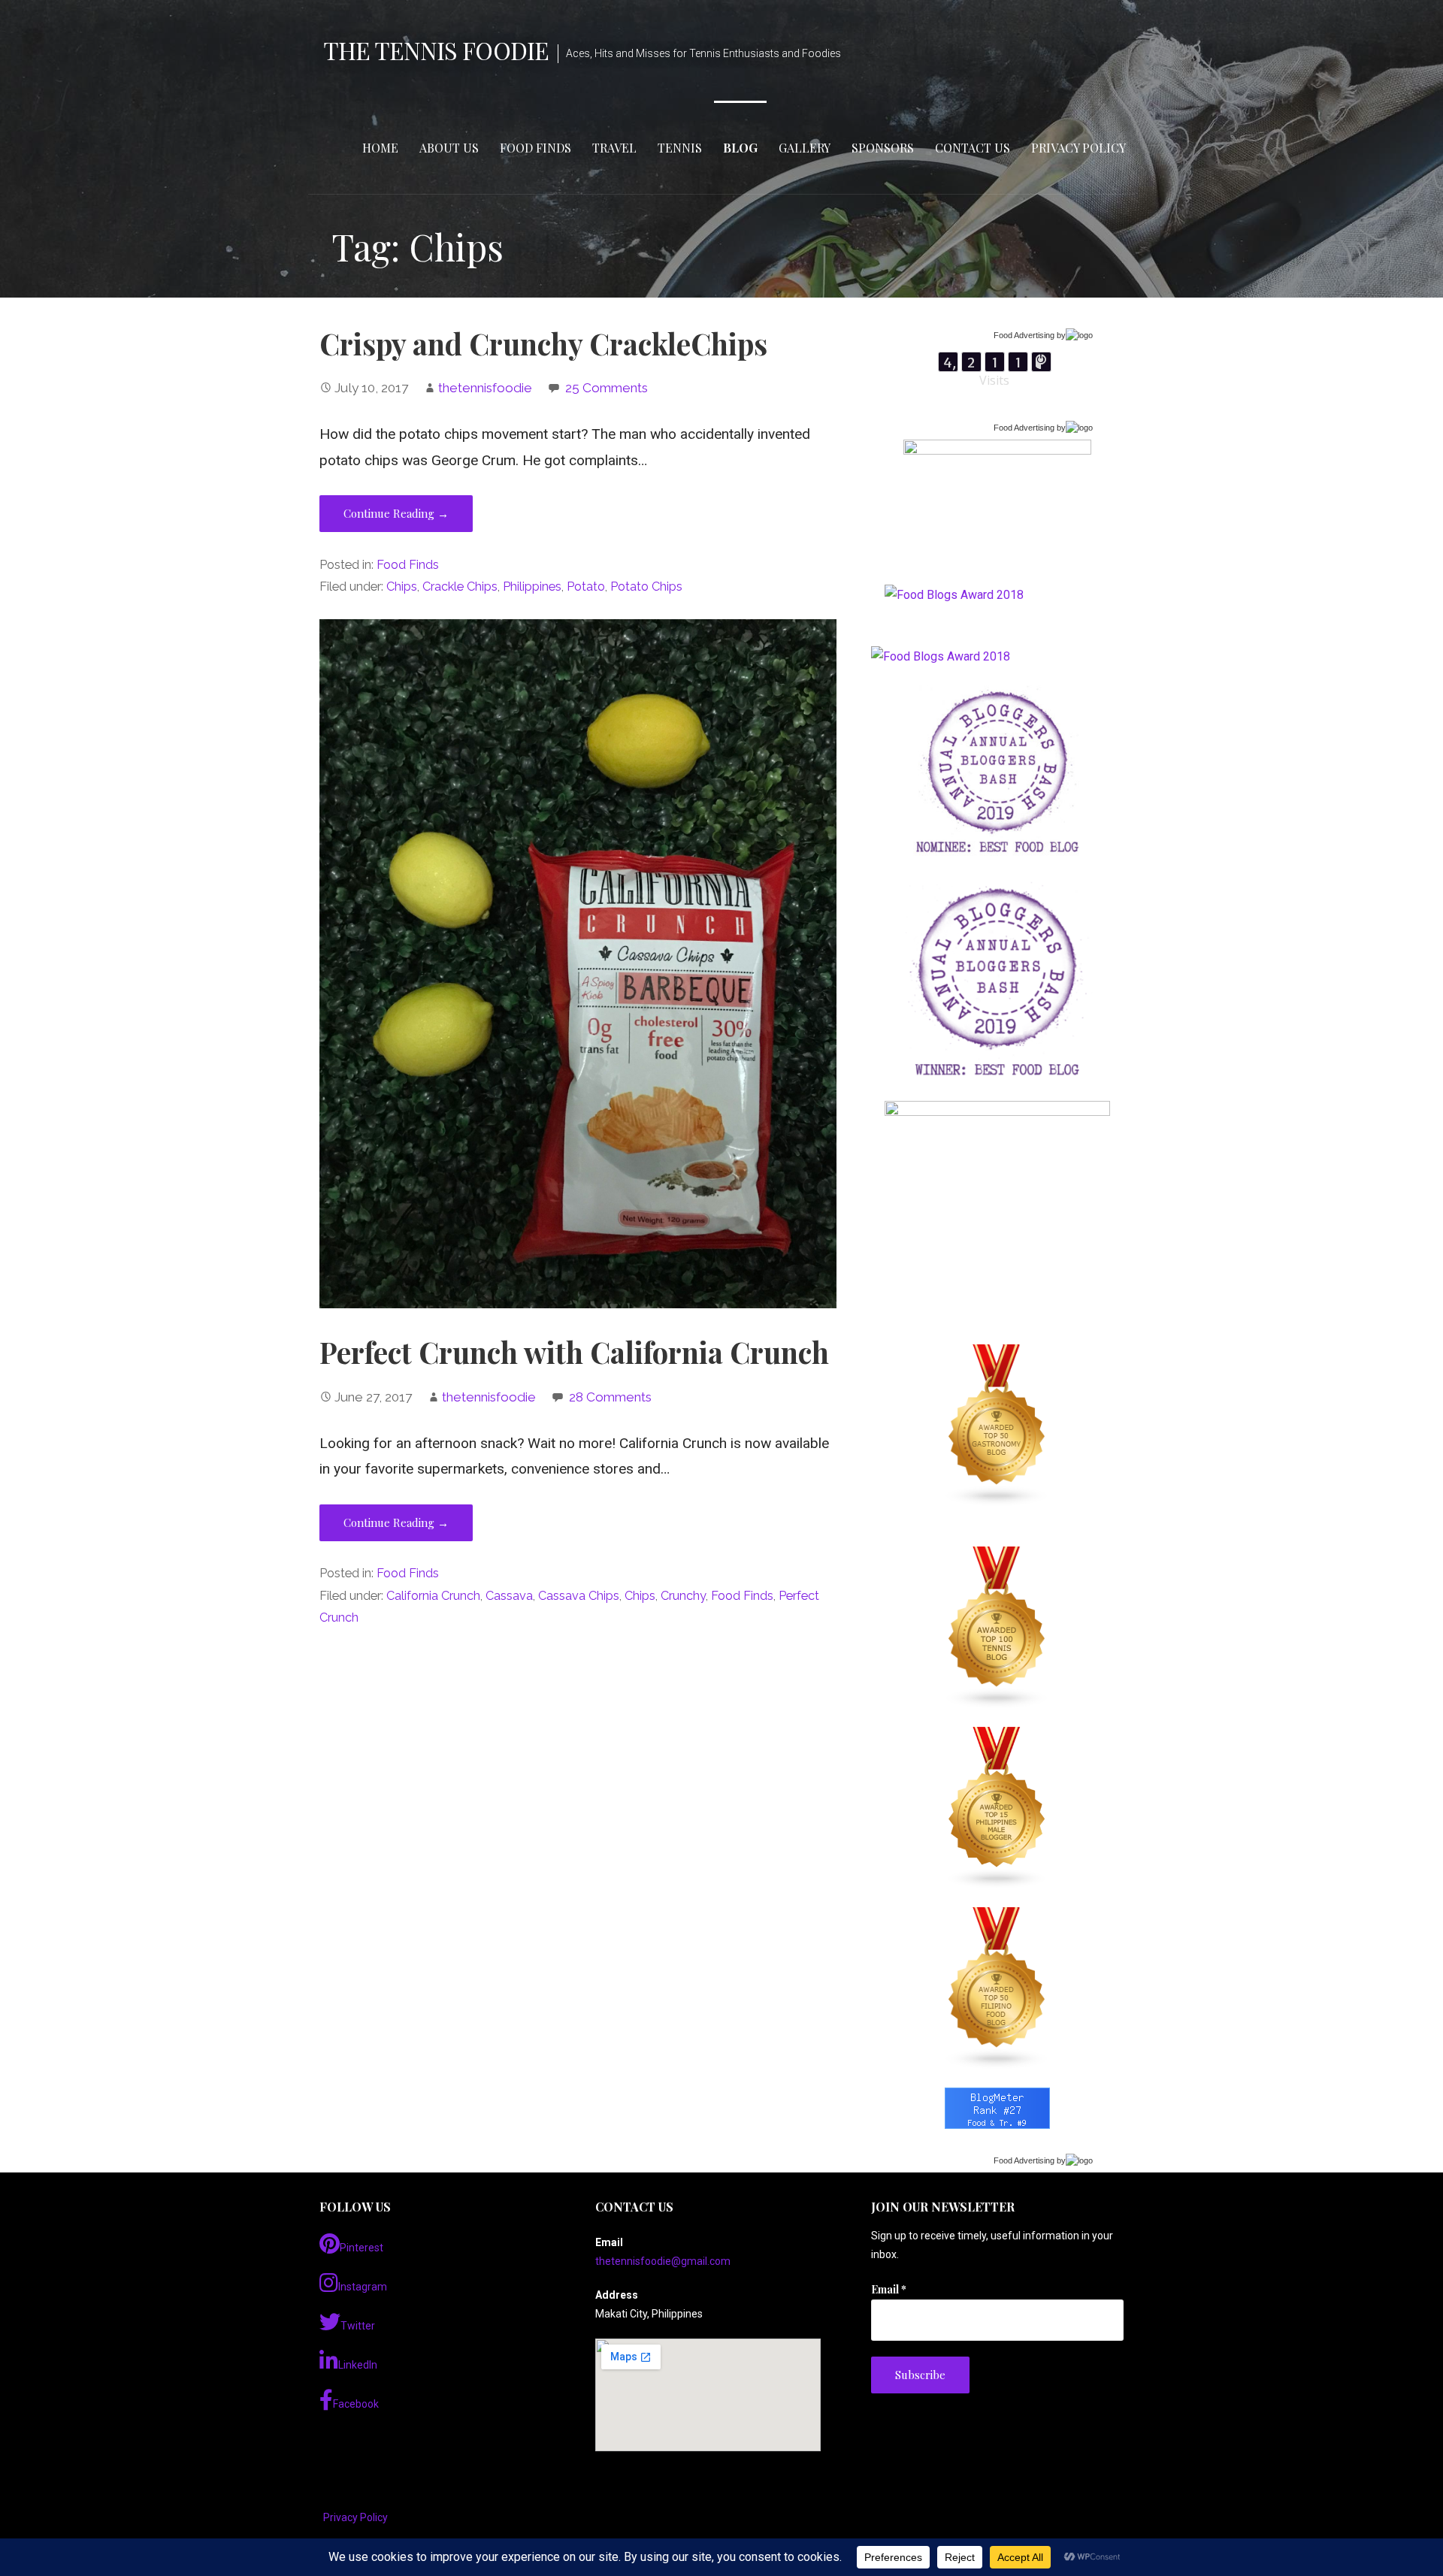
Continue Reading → (396, 513)
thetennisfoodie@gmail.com (663, 2261)
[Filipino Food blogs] (997, 1988)
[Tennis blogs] (997, 1628)
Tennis (680, 148)
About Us (449, 148)
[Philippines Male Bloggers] (997, 1808)
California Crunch (433, 1596)
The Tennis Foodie (436, 50)
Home (380, 148)
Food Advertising (1024, 335)
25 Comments (607, 388)
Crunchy (683, 1596)
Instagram (363, 2287)
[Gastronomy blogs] (997, 1426)
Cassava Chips (579, 1596)
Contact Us (973, 148)
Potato (586, 587)
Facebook (356, 2404)
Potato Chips (646, 587)
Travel (614, 148)
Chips (402, 587)
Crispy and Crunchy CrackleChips (543, 343)
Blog (740, 148)
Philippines (532, 587)
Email (889, 2289)
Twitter (358, 2326)
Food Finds (535, 148)
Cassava (509, 1596)
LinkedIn (358, 2365)
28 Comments (610, 1397)
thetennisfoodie (485, 388)
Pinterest (362, 2248)
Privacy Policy (1078, 148)
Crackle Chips (460, 587)
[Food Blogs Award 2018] (941, 656)
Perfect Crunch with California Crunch (574, 1352)
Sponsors (883, 148)
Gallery (805, 148)
